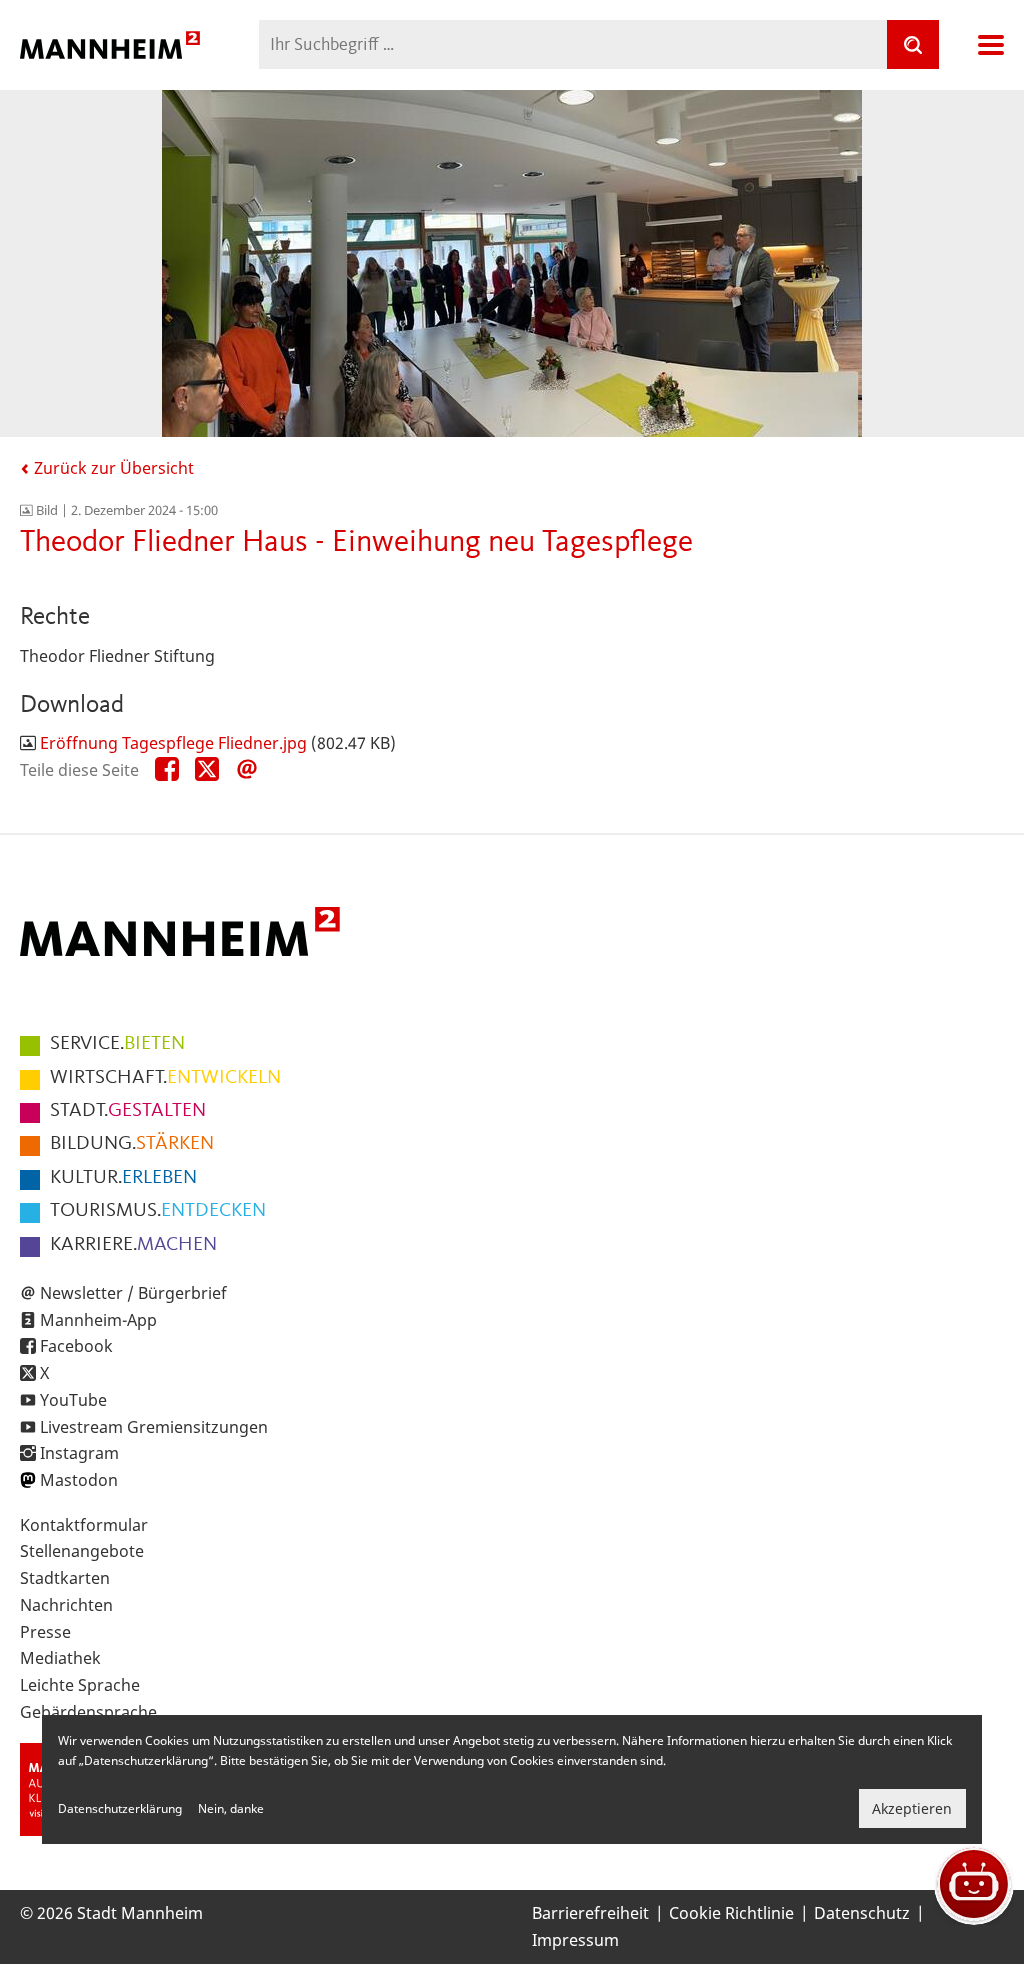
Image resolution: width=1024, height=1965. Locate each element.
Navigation (991, 45)
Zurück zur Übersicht (112, 468)
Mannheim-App (98, 1320)
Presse (45, 1632)
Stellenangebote (82, 1551)
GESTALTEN (128, 1111)
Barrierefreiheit (590, 1913)
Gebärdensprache (88, 1712)
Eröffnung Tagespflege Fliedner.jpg (173, 743)
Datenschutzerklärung (120, 1808)
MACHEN (133, 1245)
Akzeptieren (912, 1808)
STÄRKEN (132, 1144)
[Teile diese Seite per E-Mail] (247, 770)
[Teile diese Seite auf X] (207, 770)
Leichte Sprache (80, 1685)
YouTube (73, 1400)
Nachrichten (66, 1605)
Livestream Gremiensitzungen (154, 1427)
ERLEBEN (123, 1178)
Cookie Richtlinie (731, 1913)
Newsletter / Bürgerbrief (133, 1293)
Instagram (79, 1453)
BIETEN (117, 1044)
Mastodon (79, 1480)
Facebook (76, 1346)
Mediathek (60, 1658)
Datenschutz (862, 1913)
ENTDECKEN (158, 1211)
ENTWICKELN (165, 1078)
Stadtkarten (65, 1578)
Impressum (575, 1940)
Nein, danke (231, 1808)
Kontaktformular (84, 1525)
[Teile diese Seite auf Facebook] (167, 770)
